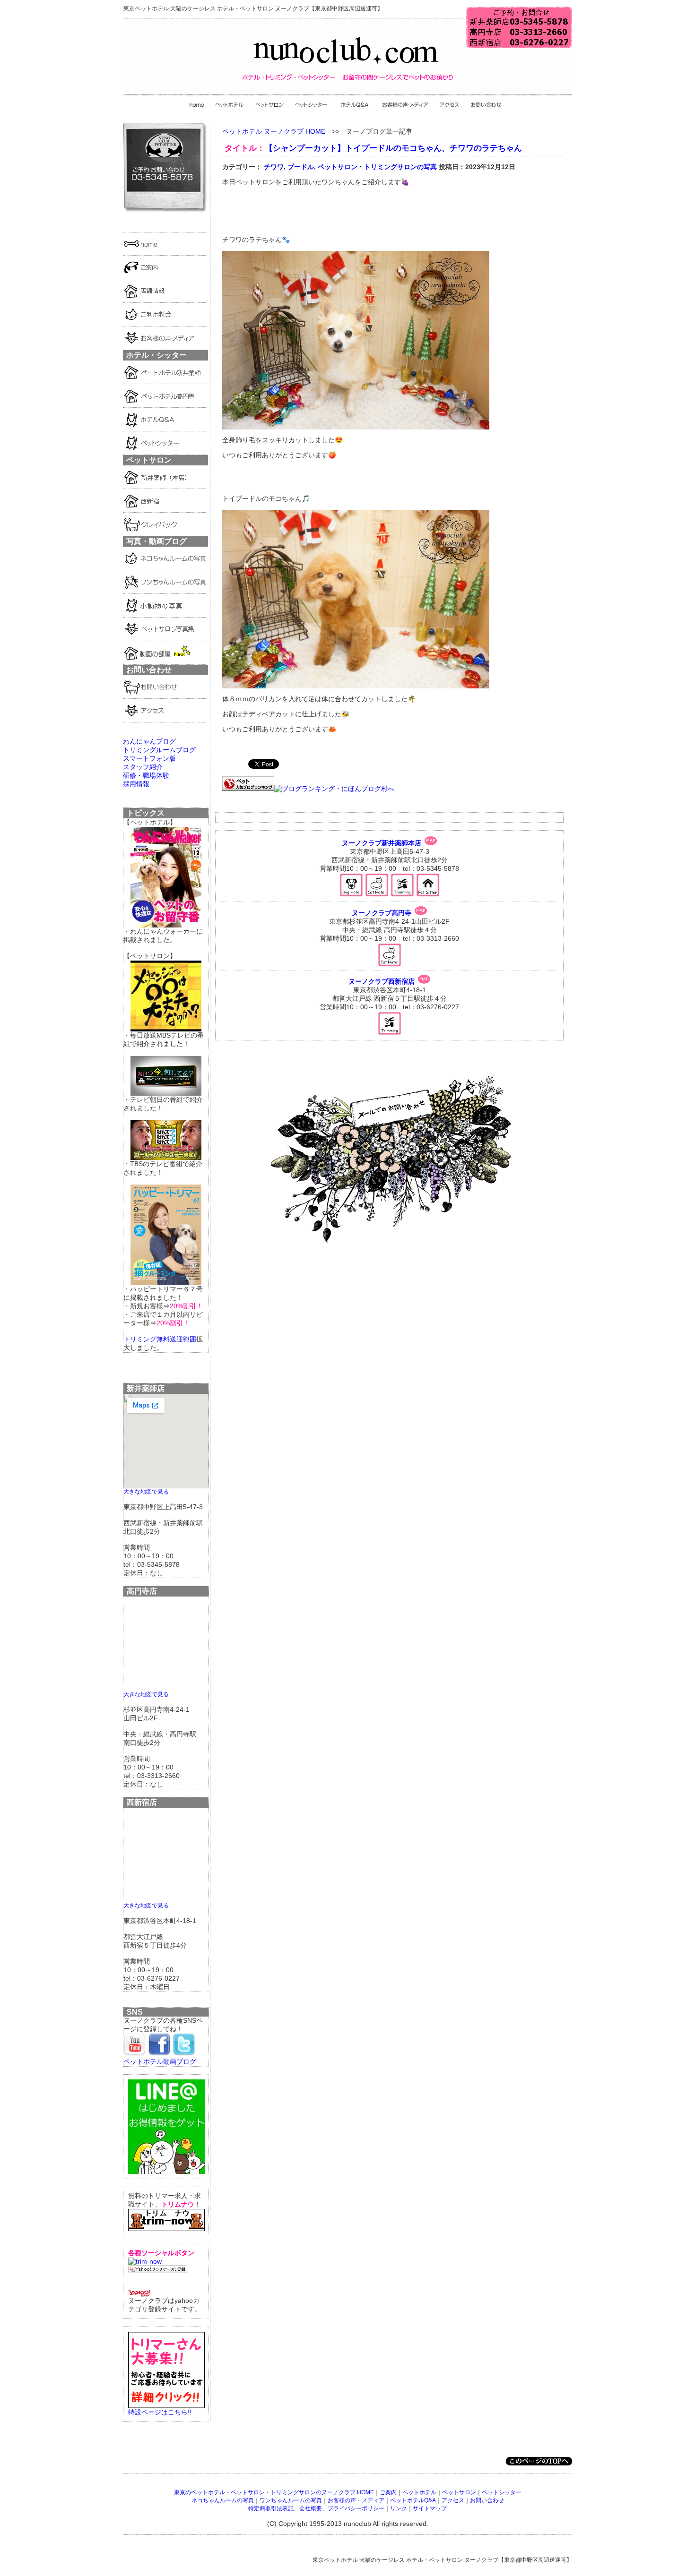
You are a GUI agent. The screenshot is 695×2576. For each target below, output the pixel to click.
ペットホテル (419, 2492)
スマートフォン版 (149, 758)
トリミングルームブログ (159, 750)
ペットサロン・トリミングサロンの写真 (377, 167)
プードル (301, 167)
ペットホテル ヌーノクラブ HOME (274, 131)
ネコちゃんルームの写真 (223, 2500)
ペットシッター (502, 2492)
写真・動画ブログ (156, 541)
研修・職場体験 (146, 775)
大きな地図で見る (146, 1491)
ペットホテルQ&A (413, 2500)
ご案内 (388, 2492)
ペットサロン (459, 2492)
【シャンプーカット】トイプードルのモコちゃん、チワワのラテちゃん (393, 148)
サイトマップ (430, 2508)
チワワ (274, 167)
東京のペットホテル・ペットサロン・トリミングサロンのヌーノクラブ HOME (274, 2492)
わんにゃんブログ (149, 741)
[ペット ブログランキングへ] (248, 789)
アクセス (453, 2500)
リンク (399, 2508)
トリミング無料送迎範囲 (160, 1339)
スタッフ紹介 (143, 767)
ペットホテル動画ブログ (160, 2061)
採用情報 (136, 784)
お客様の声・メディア (356, 2500)
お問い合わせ (487, 2500)
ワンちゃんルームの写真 (291, 2500)
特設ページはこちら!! (160, 2412)
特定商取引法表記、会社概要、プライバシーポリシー (316, 2508)
